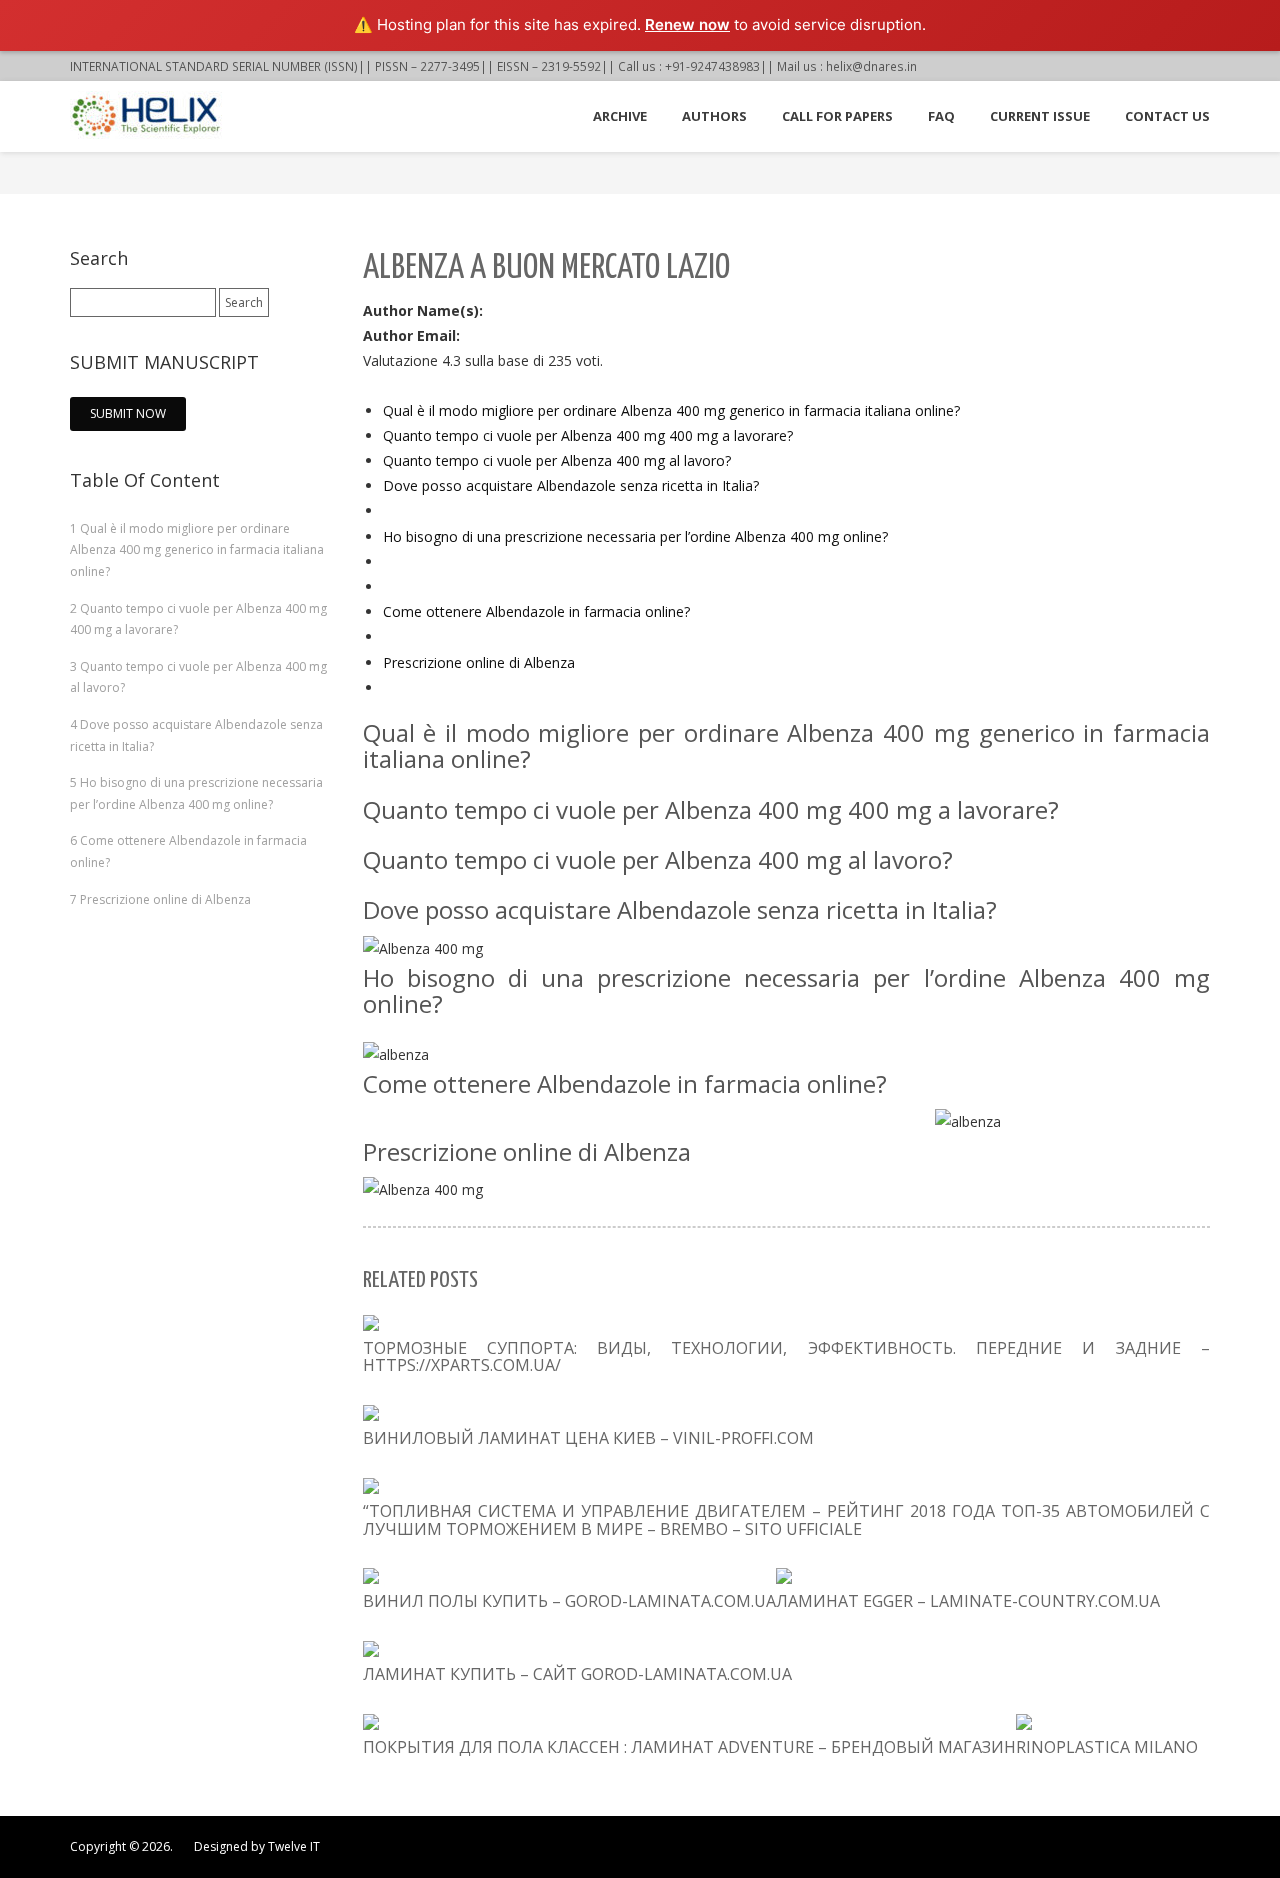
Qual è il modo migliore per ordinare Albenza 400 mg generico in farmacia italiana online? (671, 410)
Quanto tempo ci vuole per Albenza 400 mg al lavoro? (557, 460)
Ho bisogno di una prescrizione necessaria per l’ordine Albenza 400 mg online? (635, 536)
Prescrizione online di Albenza (479, 662)
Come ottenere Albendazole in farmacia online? (536, 611)
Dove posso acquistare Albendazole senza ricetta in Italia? (571, 485)
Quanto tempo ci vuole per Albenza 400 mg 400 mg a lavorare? (588, 435)
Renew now (687, 24)
